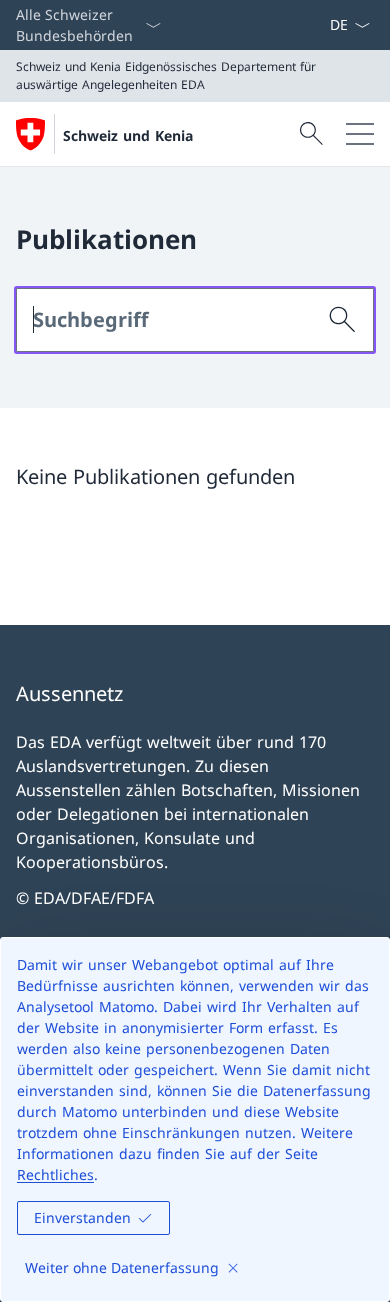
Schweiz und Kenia (128, 135)
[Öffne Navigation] (360, 134)
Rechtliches (55, 1174)
